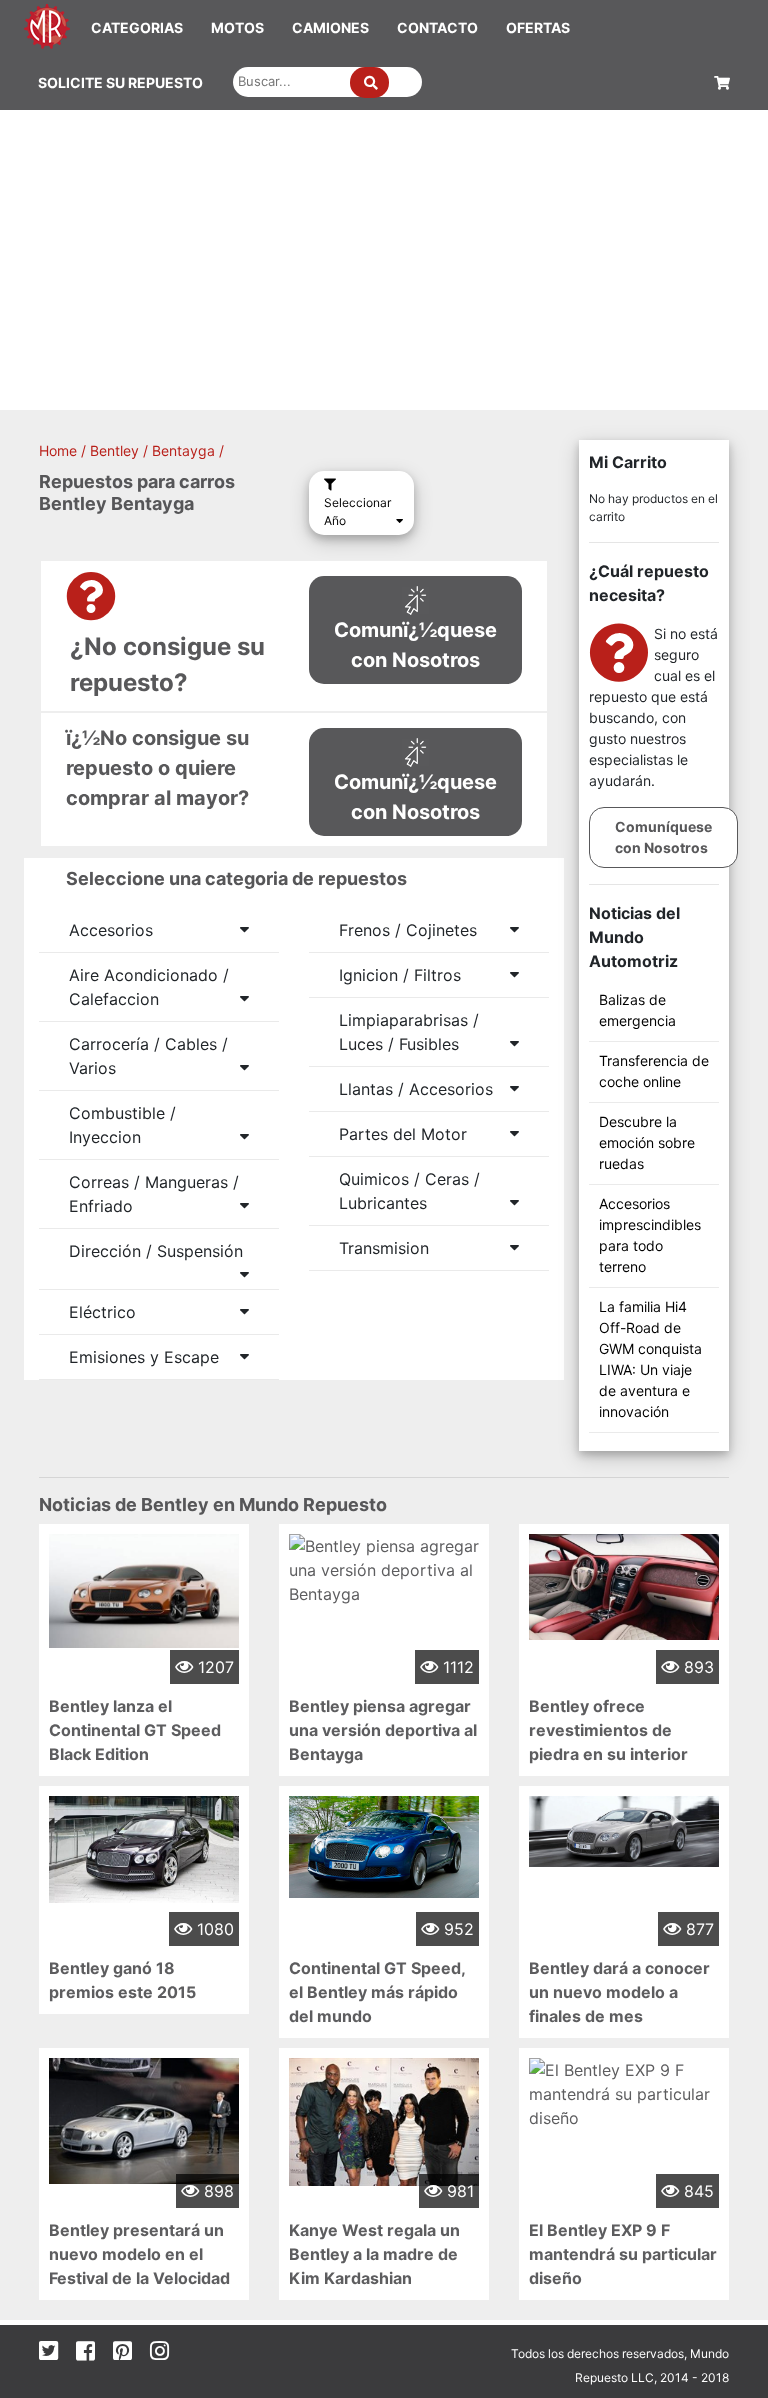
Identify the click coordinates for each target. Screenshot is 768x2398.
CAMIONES (330, 27)
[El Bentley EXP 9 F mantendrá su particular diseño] (624, 2092)
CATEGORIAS (137, 27)
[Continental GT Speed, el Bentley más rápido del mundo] (384, 1845)
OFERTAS (538, 27)
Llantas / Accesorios (416, 1089)
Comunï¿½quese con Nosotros (415, 645)
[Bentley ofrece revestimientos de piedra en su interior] (624, 1585)
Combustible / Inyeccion (122, 1125)
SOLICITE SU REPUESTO (120, 82)
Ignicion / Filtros (400, 975)
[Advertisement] (384, 260)
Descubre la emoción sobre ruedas (647, 1142)
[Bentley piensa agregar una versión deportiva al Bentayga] (384, 1568)
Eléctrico (102, 1312)
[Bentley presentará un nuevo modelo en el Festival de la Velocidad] (144, 2119)
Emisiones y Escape (144, 1357)
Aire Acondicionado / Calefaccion (149, 987)
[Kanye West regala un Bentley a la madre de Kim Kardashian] (384, 2120)
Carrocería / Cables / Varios (148, 1056)
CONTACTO (437, 27)
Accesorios (111, 930)
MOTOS (237, 27)
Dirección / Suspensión (156, 1251)
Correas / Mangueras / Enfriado (154, 1194)
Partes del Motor (403, 1134)
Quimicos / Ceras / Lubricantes (409, 1191)
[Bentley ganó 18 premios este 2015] (144, 1848)
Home (58, 450)
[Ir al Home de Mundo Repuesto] (47, 24)
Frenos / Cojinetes (408, 930)
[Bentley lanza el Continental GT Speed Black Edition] (144, 1589)
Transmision (384, 1248)
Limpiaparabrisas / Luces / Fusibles (409, 1032)
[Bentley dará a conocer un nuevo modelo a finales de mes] (624, 1830)
